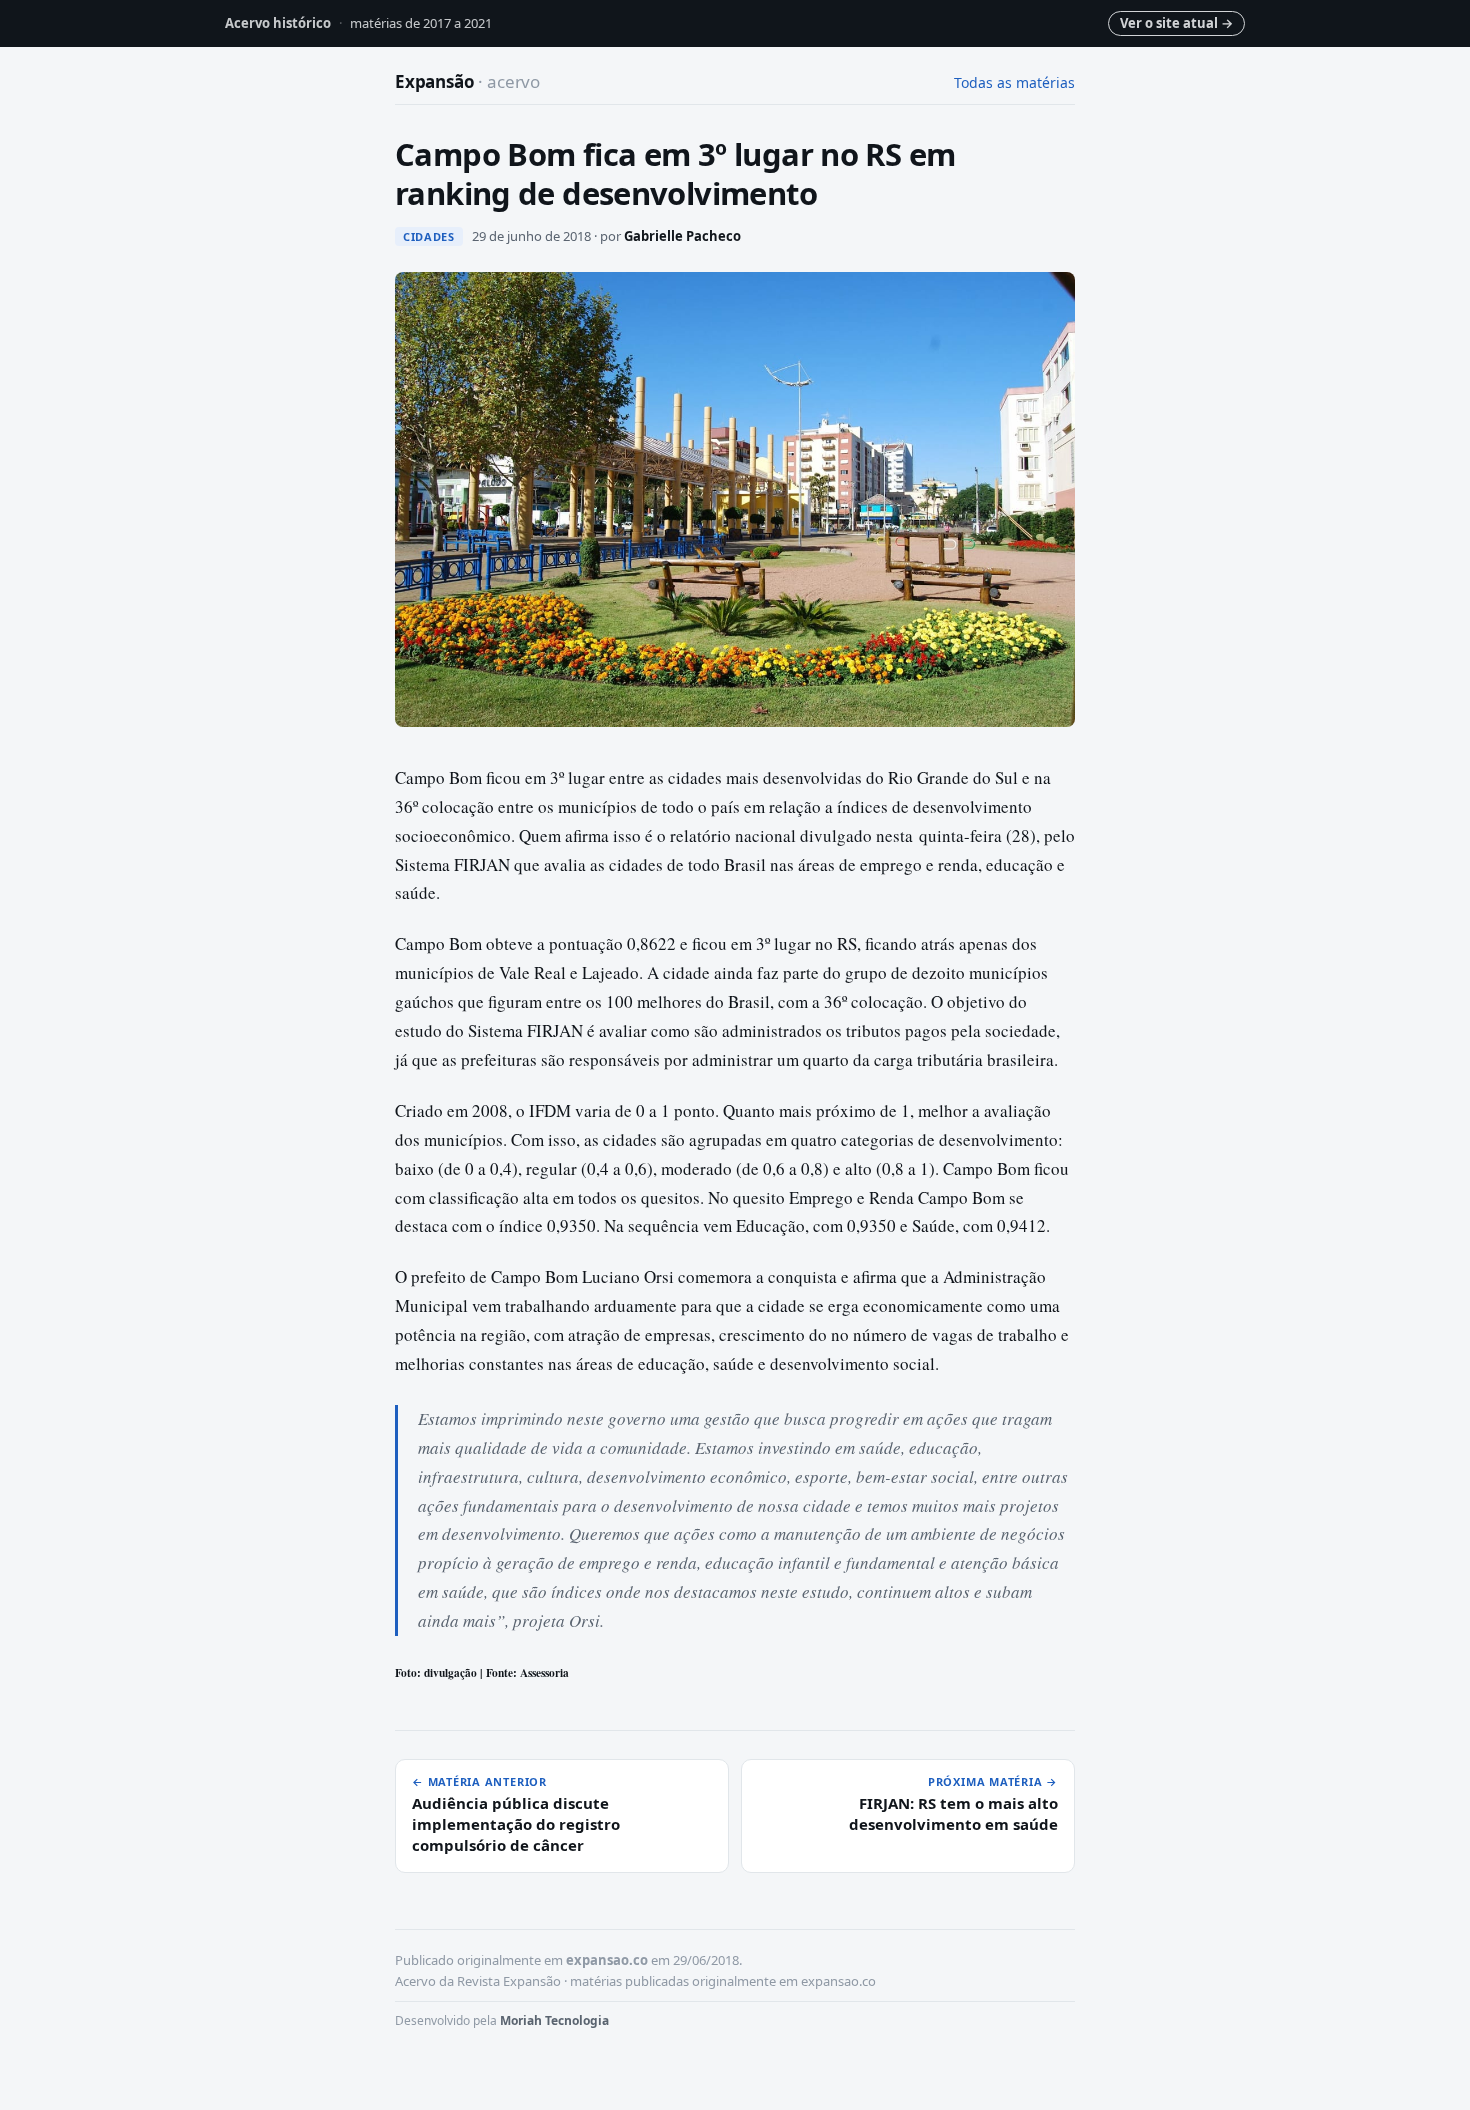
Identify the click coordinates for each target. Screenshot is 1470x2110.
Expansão (467, 81)
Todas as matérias (1014, 82)
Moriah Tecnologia (554, 2020)
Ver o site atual (1176, 23)
